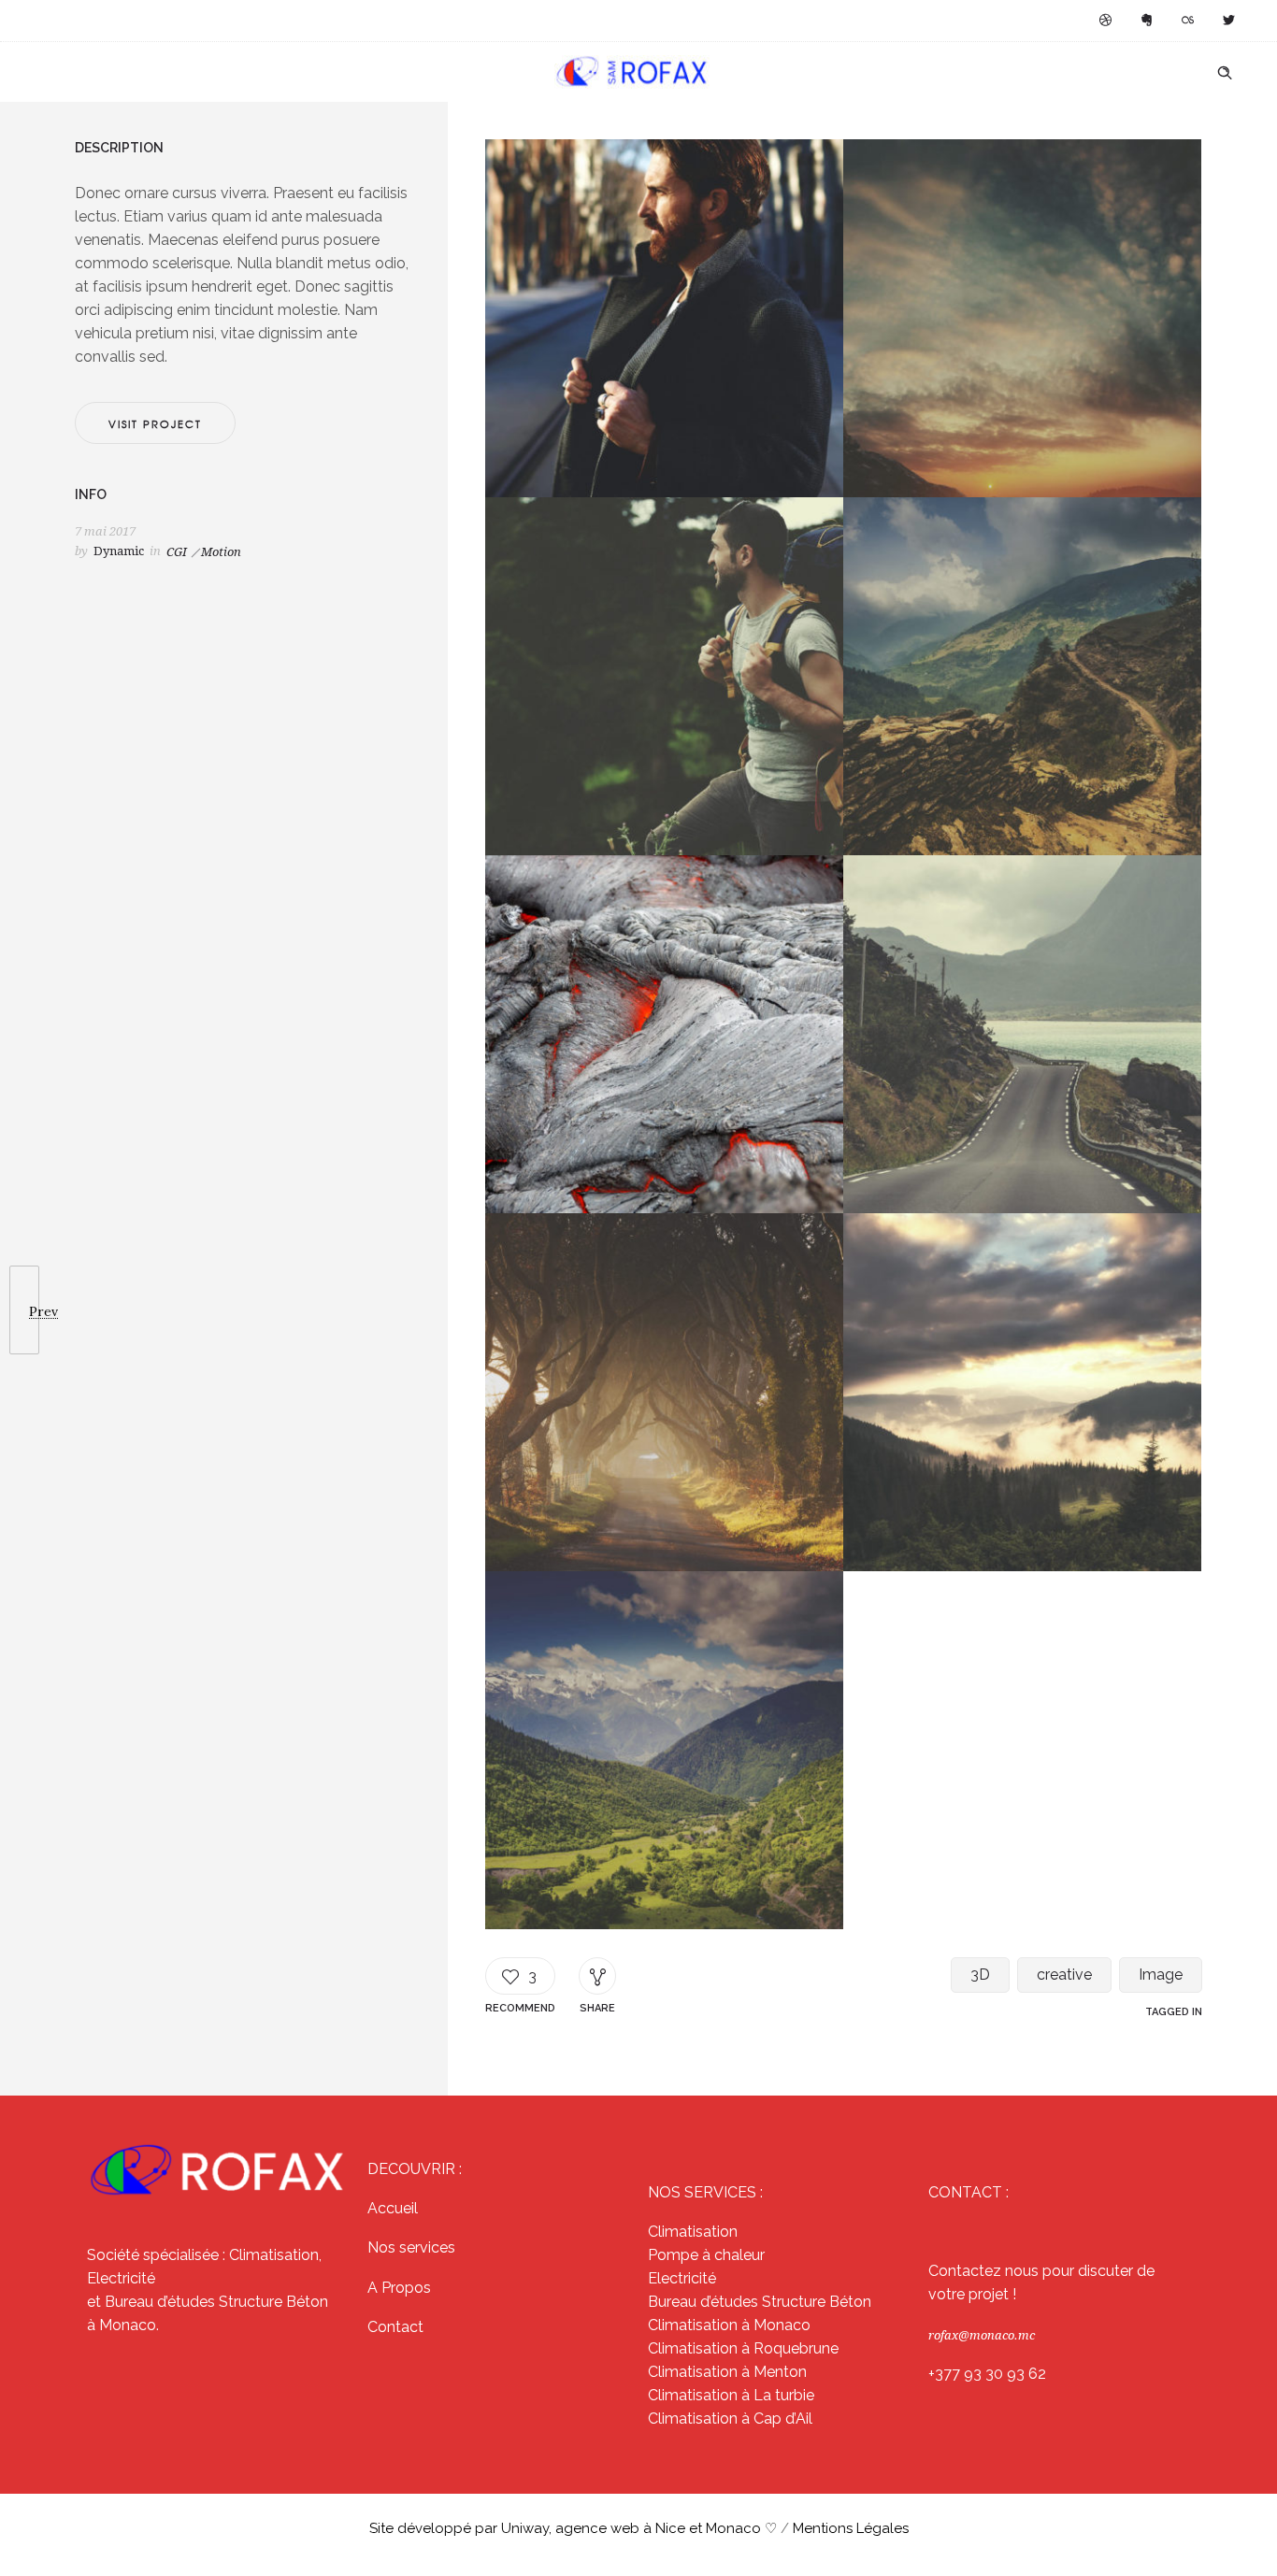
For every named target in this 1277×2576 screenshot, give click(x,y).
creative (1064, 1975)
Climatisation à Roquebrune (743, 2348)
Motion (221, 552)
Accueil (393, 2208)
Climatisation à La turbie (731, 2395)
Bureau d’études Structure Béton (760, 2302)
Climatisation (693, 2232)
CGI (177, 552)
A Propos (399, 2288)
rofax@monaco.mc (982, 2335)
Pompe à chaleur (706, 2255)
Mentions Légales (851, 2528)
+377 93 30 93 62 (987, 2374)
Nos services (411, 2247)
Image (1161, 1975)
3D (980, 1975)
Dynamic (119, 551)
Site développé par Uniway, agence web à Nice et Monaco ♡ (575, 2528)
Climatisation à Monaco (729, 2325)
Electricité (682, 2278)
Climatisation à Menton (727, 2372)
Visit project (155, 423)
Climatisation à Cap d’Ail (730, 2419)
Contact (395, 2327)
